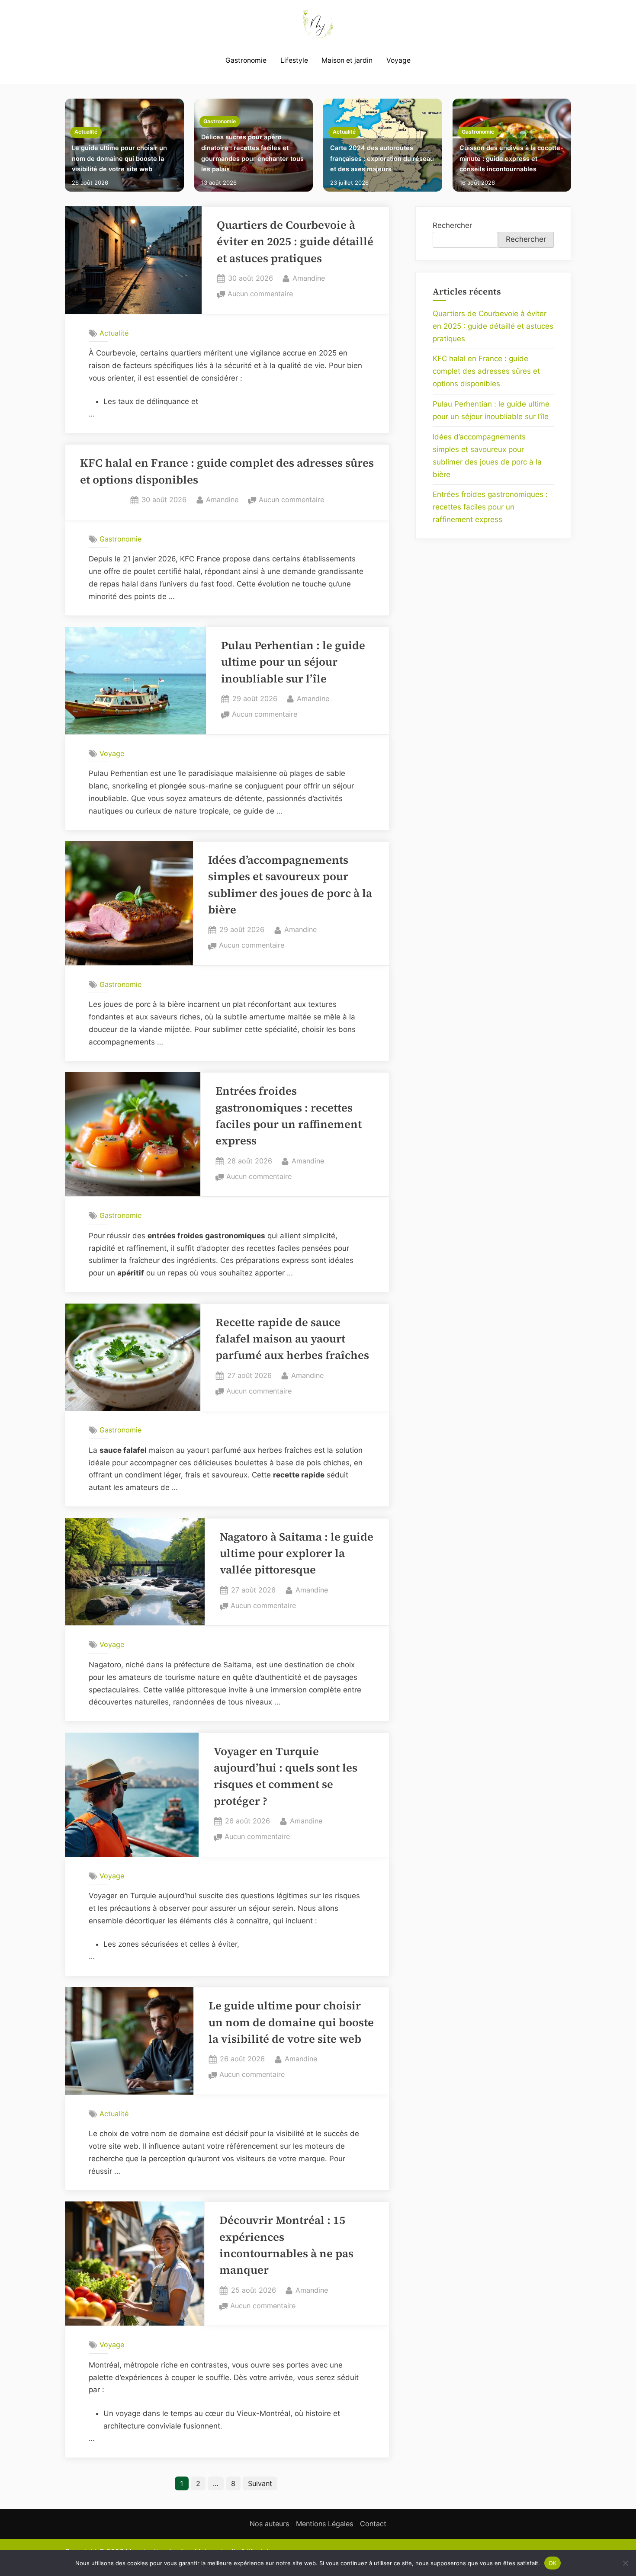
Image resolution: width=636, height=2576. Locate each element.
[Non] (625, 2563)
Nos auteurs (269, 2524)
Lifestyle (294, 60)
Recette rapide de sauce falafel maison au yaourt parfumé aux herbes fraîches (292, 1339)
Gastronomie (246, 60)
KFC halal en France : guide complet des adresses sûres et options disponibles (486, 371)
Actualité (86, 132)
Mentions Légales (324, 2524)
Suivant (260, 2483)
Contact (373, 2524)
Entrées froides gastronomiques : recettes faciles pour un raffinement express (490, 507)
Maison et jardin (347, 60)
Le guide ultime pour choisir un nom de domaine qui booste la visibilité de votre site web (119, 158)
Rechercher (452, 225)
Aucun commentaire (260, 295)
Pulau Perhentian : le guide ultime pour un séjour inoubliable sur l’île (293, 662)
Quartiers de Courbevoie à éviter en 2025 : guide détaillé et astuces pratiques (295, 242)
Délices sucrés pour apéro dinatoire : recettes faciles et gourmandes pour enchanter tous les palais (252, 153)
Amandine (309, 278)
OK (553, 2563)
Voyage (398, 60)
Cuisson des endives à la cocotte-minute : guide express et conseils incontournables (511, 158)
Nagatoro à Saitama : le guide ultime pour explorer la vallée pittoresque (297, 1554)
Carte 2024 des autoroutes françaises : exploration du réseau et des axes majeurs (382, 158)
